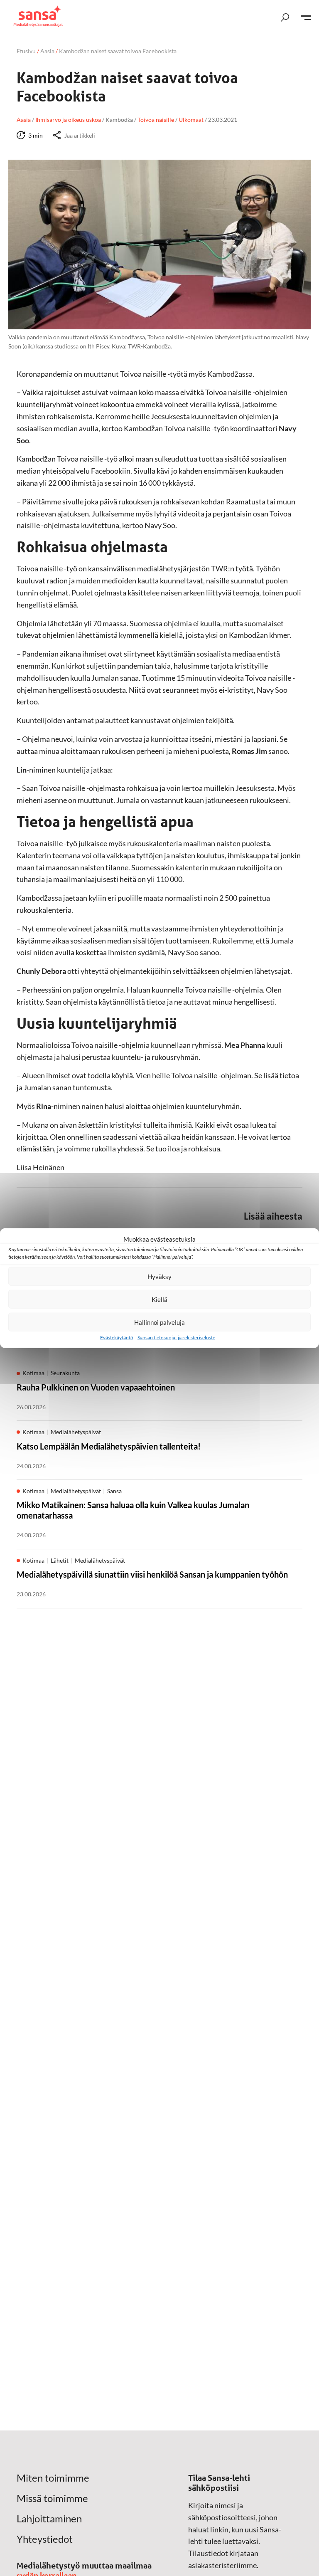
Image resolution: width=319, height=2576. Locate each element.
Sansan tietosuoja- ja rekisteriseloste (176, 1337)
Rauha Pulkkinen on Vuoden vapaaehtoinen (96, 1387)
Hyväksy (159, 1276)
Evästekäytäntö (117, 1337)
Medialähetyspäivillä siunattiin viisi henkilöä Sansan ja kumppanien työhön (152, 1574)
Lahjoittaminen (49, 2519)
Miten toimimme (53, 2478)
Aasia (47, 51)
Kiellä (159, 1299)
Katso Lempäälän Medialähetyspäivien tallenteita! (109, 1446)
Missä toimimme (52, 2498)
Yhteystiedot (45, 2539)
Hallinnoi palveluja (159, 1322)
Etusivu (26, 51)
